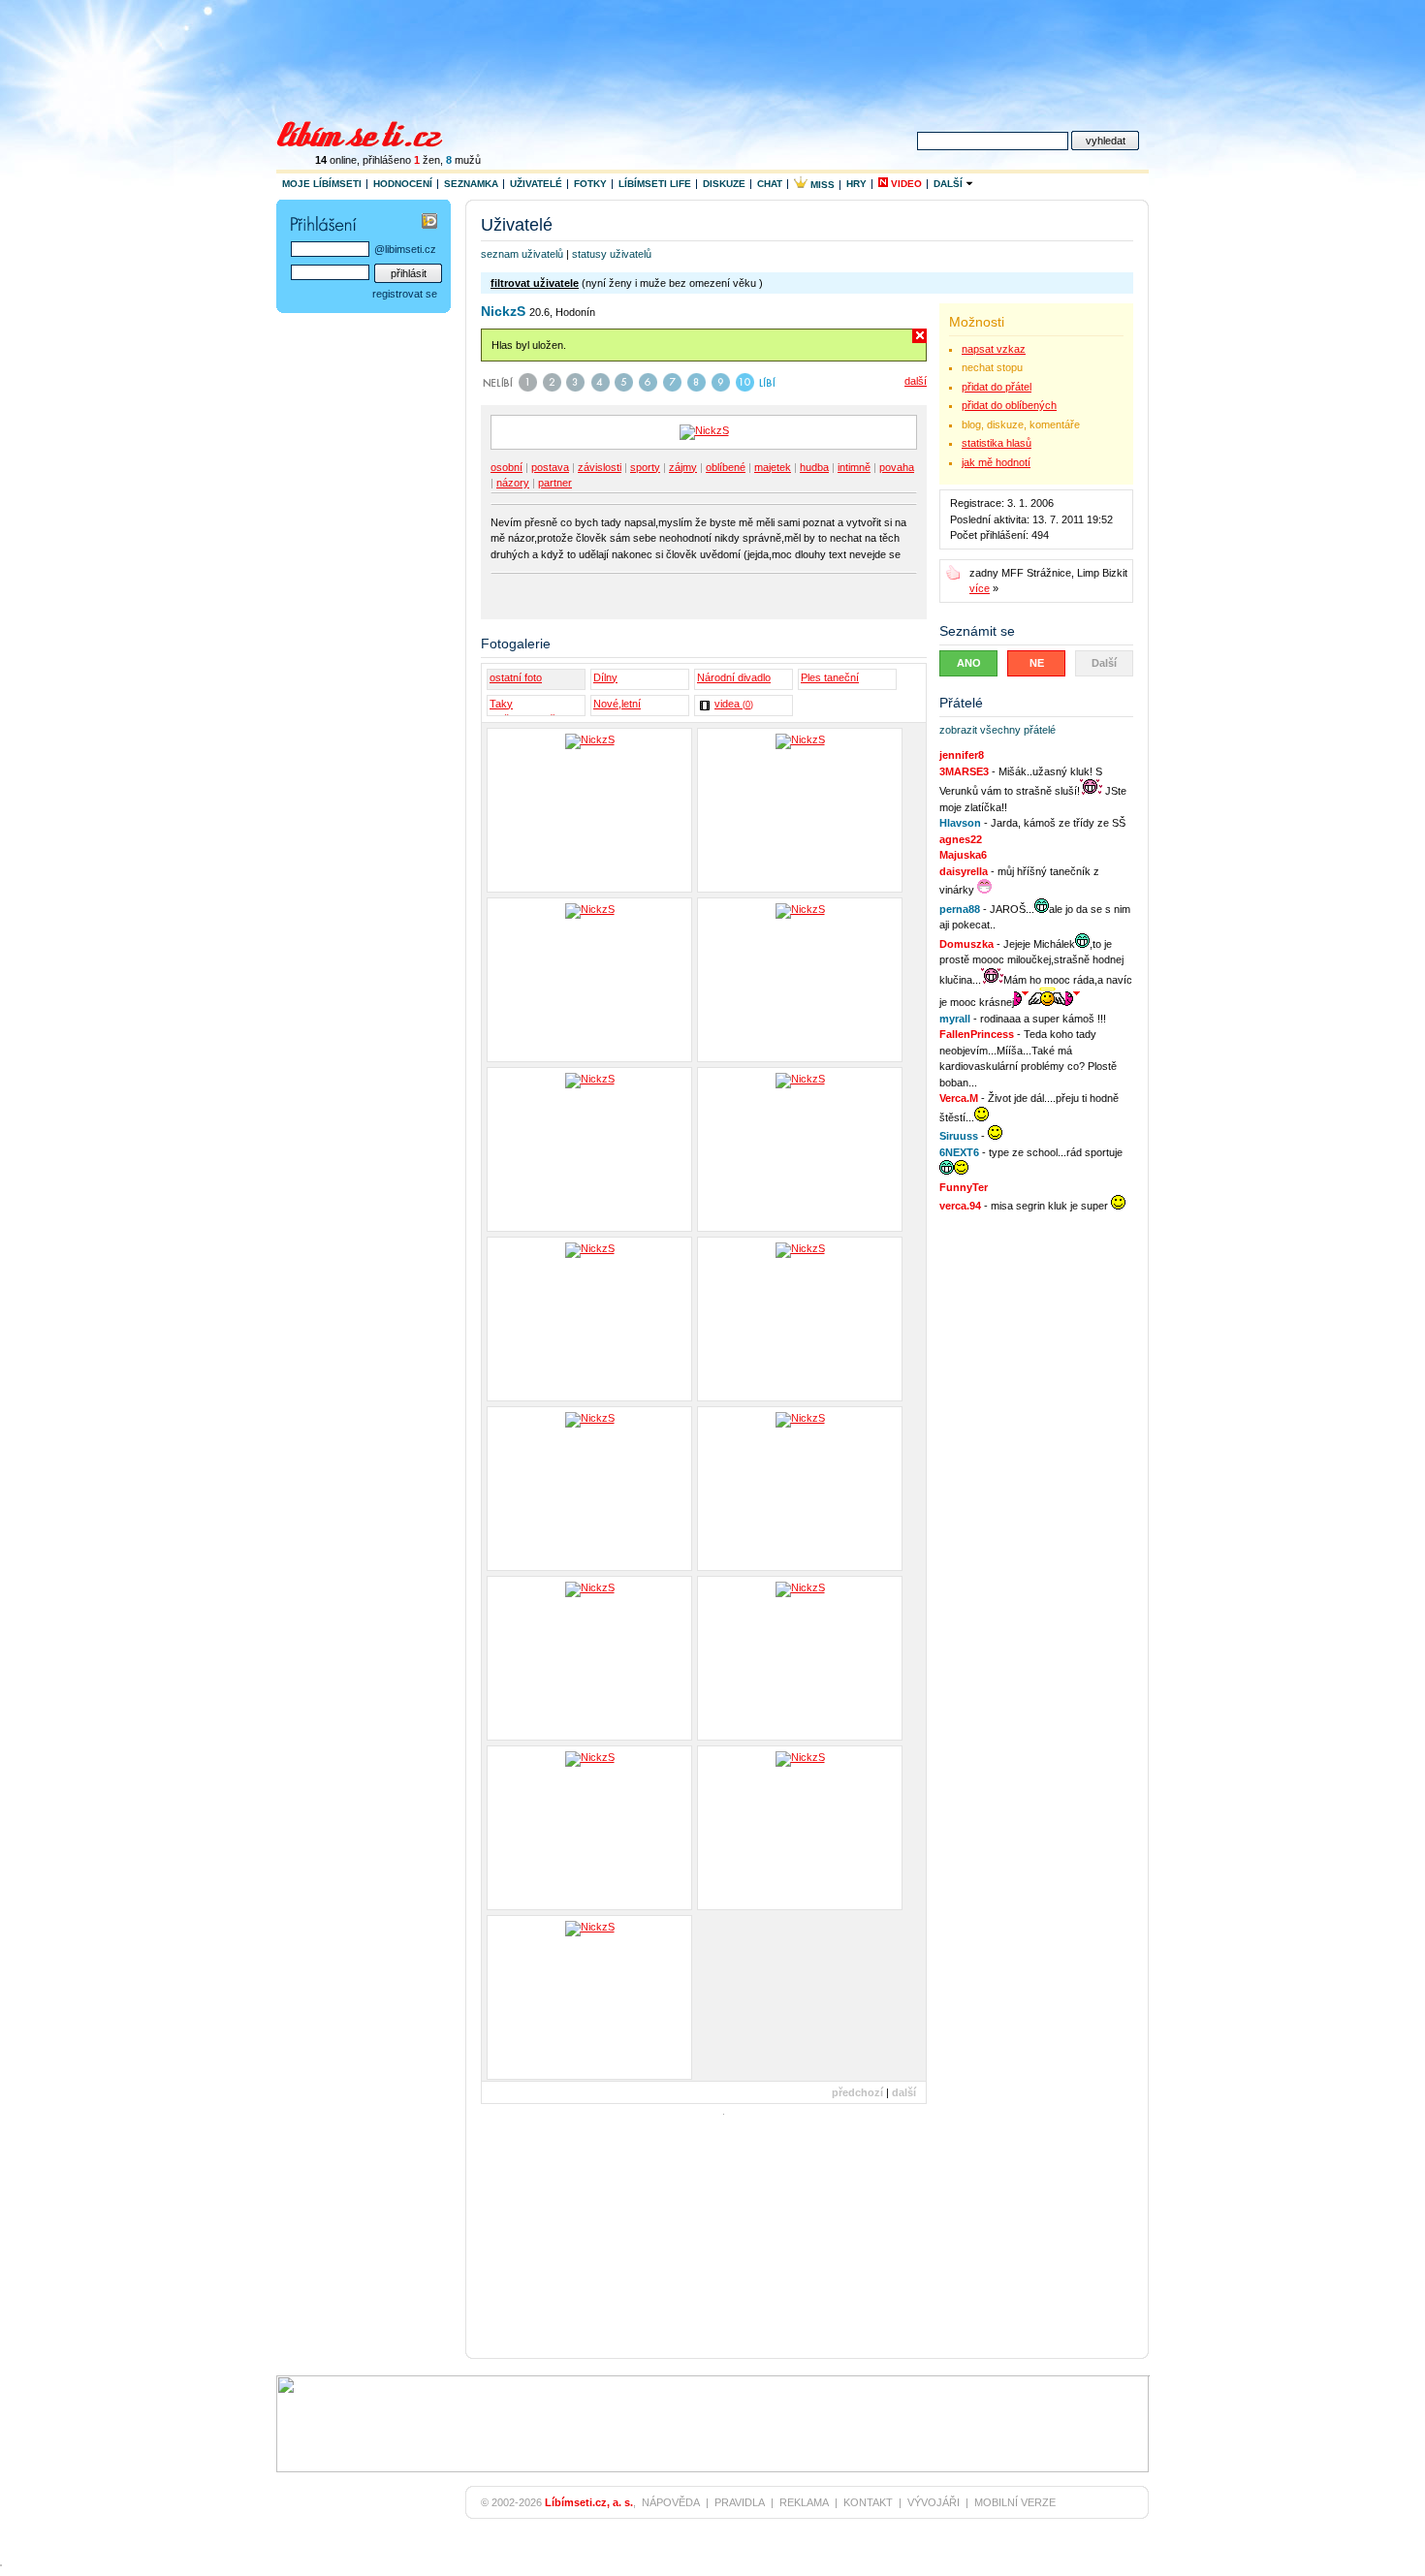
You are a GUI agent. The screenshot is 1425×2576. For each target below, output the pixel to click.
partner (555, 483)
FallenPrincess (977, 1034)
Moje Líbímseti (322, 184)
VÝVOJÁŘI (934, 2502)
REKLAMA (804, 2502)
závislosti (600, 467)
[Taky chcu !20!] (800, 1828)
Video (905, 184)
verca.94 (960, 1206)
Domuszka (966, 944)
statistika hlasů (997, 443)
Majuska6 (963, 855)
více (980, 588)
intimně (854, 467)
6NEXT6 (959, 1152)
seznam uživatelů (522, 254)
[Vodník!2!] (589, 1319)
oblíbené (726, 467)
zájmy (683, 467)
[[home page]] (372, 132)
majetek (773, 467)
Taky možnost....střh (525, 707)
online (336, 160)
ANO (969, 663)
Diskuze (724, 184)
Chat (770, 184)
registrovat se (405, 294)
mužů (463, 160)
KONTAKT (868, 2502)
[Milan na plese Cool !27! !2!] (589, 1828)
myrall (955, 1019)
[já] (589, 810)
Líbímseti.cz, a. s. (589, 2502)
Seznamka (471, 184)
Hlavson (960, 823)
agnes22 (961, 839)
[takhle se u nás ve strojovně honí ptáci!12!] (800, 1319)
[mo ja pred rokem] (800, 810)
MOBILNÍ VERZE (1015, 2502)
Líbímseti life (655, 184)
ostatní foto (516, 677)
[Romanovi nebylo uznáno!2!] (589, 1489)
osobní (507, 467)
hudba (814, 467)
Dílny (605, 677)
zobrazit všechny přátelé (997, 730)
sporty (645, 467)
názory (513, 483)
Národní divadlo (734, 677)
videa (734, 704)
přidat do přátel (997, 387)
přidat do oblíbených (1009, 405)
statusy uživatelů (612, 254)
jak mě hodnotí (996, 462)
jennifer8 (962, 755)
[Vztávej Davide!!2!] (800, 1489)
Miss (821, 185)
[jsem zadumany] (589, 980)
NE (1037, 663)
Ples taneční (830, 677)
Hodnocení (403, 184)
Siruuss (959, 1136)
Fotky (590, 184)
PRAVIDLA (740, 2502)
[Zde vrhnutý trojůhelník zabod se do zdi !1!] (800, 1658)
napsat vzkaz (994, 349)
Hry (856, 184)
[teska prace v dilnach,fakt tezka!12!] (589, 1149)
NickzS (503, 311)
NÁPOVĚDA (671, 2502)
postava (550, 467)
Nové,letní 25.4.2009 (617, 707)
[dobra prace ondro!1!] (800, 1149)
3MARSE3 (964, 771)
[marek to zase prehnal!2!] (800, 980)
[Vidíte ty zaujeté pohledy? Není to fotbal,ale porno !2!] (589, 1997)
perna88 (960, 909)
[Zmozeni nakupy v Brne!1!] (589, 1658)
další (916, 381)
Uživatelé (536, 184)
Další (950, 184)
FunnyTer (964, 1187)
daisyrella (964, 871)
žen (427, 160)
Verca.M (959, 1098)
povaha (897, 467)
